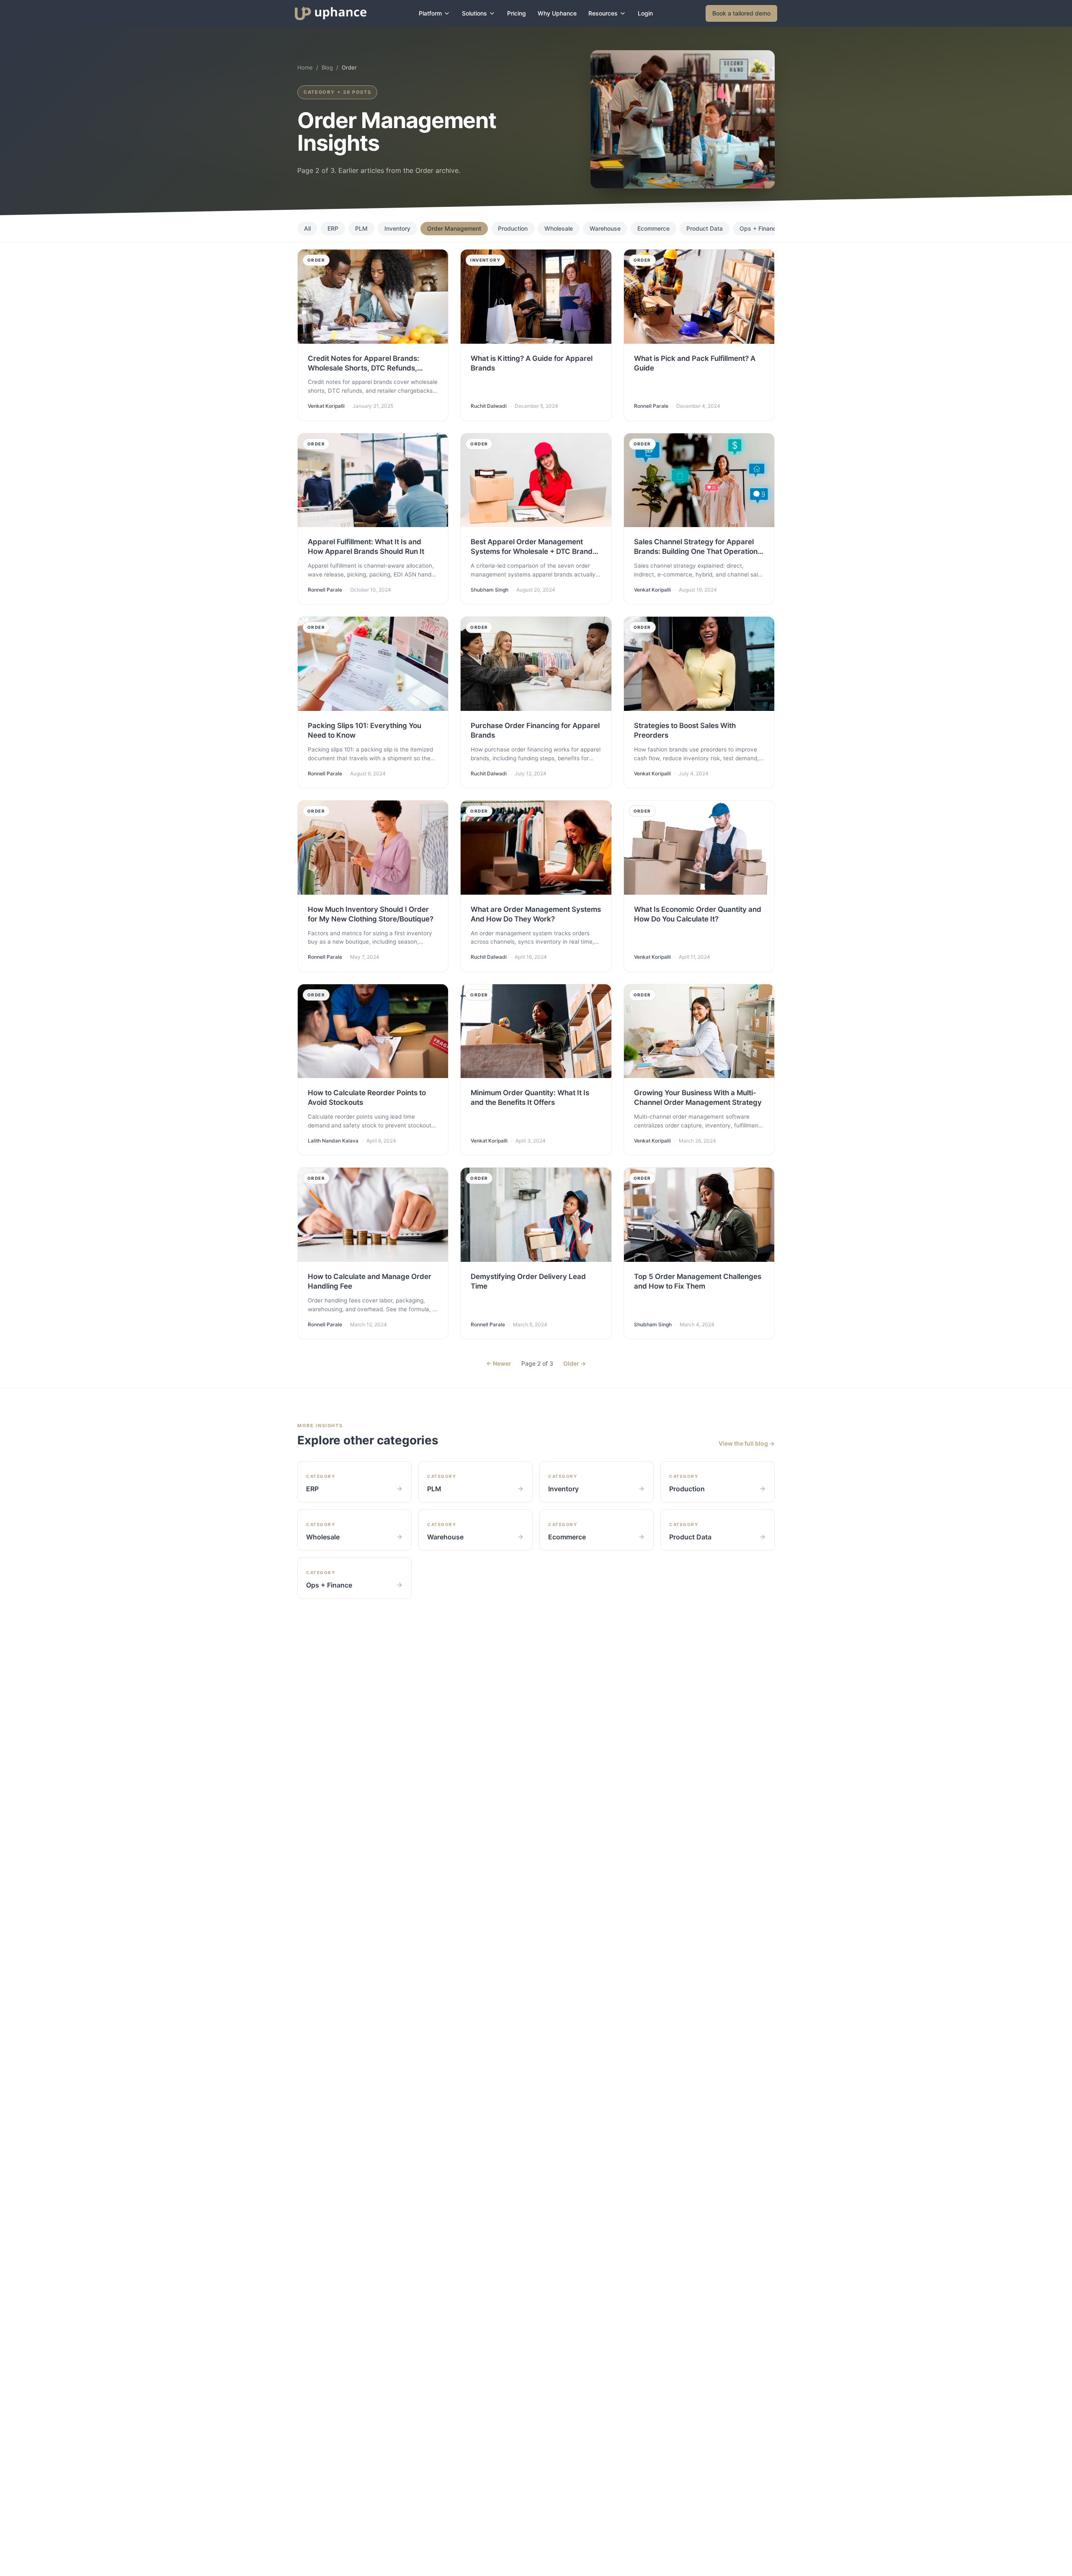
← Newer (499, 1363)
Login (645, 13)
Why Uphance (557, 13)
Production (513, 228)
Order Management (454, 228)
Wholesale (559, 228)
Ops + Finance (760, 228)
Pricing (517, 13)
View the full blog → (747, 1443)
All (307, 228)
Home (305, 67)
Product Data (705, 228)
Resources (603, 13)
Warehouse (605, 228)
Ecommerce (653, 228)
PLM (361, 228)
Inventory (397, 228)
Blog (327, 67)
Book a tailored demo (741, 13)
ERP (333, 228)
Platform (430, 13)
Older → (575, 1363)
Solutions (474, 13)
